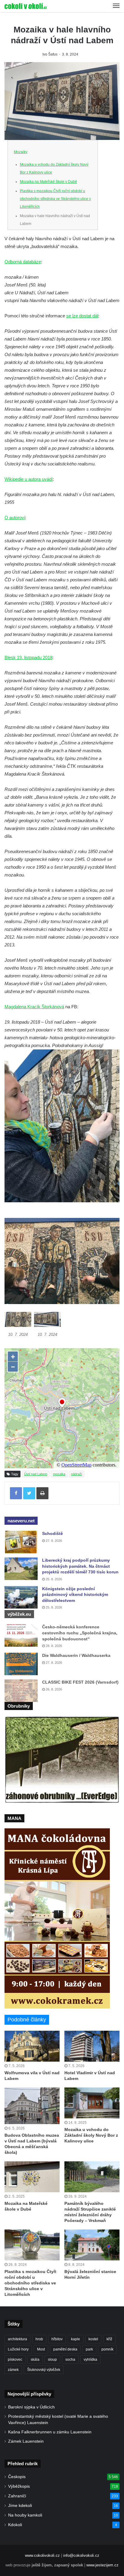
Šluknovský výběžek (44, 2370)
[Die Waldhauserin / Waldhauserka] (21, 1664)
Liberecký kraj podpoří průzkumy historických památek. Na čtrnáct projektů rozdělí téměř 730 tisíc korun (80, 1566)
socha (70, 2360)
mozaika (59, 1474)
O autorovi (15, 518)
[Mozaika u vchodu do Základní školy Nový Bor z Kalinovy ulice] (92, 2103)
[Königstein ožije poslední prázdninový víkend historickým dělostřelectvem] (21, 1597)
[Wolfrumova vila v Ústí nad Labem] (32, 2046)
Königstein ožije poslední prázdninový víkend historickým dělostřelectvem (75, 1595)
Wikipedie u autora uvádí (29, 479)
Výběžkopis (19, 2486)
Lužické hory (18, 2349)
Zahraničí (17, 2496)
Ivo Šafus (50, 54)
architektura (17, 2339)
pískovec (15, 2360)
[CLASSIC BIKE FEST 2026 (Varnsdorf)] (21, 1691)
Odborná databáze (23, 262)
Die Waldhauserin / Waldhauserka (76, 1655)
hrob (39, 2339)
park (89, 2349)
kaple (76, 2339)
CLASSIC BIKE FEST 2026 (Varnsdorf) (80, 1682)
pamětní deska (65, 2349)
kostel (93, 2339)
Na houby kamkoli (25, 2515)
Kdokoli (15, 2525)
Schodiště (53, 1533)
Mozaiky (21, 152)
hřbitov (57, 2339)
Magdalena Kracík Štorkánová (34, 1007)
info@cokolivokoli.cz (81, 2555)
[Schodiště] (21, 1542)
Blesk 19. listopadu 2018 (28, 657)
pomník (107, 2349)
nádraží (77, 1474)
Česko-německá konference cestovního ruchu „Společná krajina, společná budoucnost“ (80, 1633)
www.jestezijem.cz (102, 2565)
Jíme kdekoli (20, 2506)
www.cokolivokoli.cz (42, 2555)
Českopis (17, 2477)
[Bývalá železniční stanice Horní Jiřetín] (92, 2245)
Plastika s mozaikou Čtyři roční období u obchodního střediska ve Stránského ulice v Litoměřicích (55, 199)
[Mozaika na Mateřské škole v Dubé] (32, 2177)
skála (35, 2360)
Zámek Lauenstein (26, 2441)
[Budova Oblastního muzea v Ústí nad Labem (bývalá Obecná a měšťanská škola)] (32, 2106)
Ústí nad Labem (36, 1474)
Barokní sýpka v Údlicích (31, 2407)
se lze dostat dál (82, 316)
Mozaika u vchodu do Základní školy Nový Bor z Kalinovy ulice (91, 2135)
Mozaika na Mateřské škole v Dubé (48, 182)
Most (41, 2349)
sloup (52, 2360)
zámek (13, 2370)
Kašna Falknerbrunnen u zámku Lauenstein (50, 2432)
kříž (109, 2339)
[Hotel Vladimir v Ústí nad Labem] (92, 2046)
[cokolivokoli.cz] (26, 6)
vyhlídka (90, 2360)
